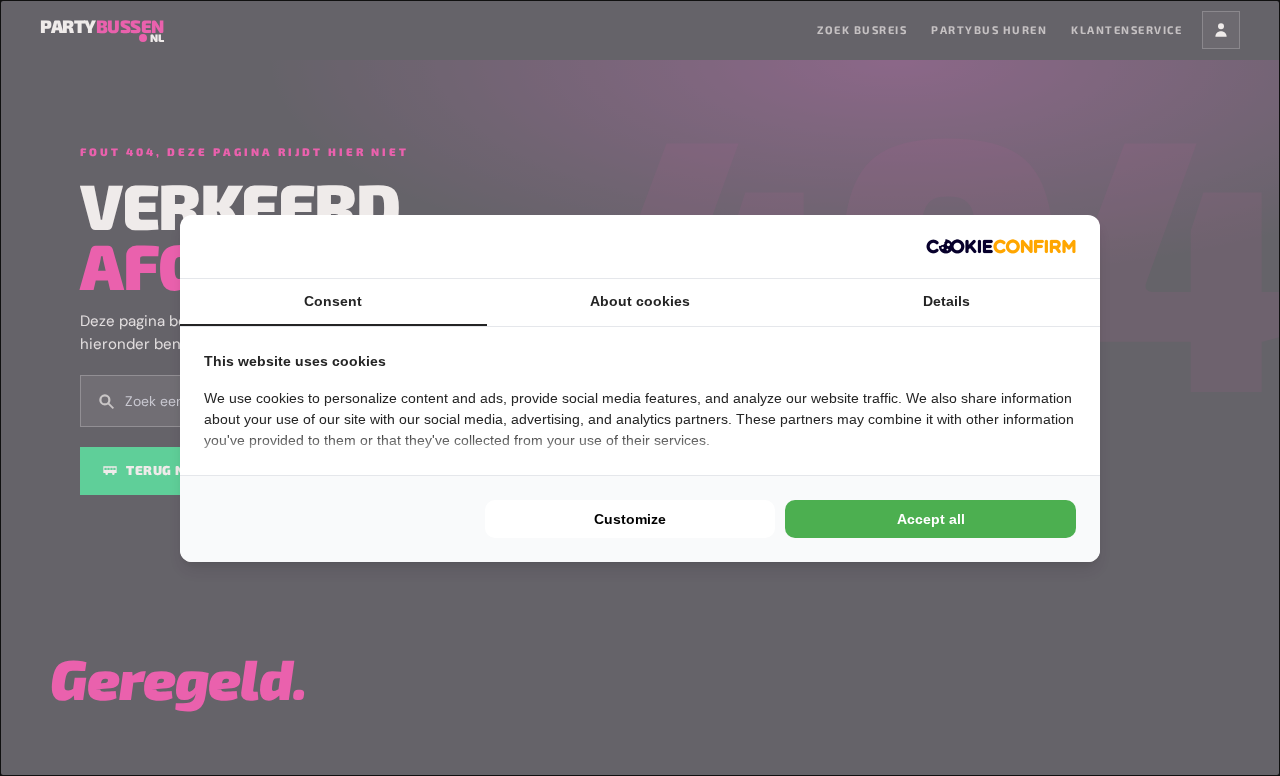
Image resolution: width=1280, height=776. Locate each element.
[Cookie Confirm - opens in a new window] (1001, 246)
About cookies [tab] (640, 301)
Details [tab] (946, 301)
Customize (630, 519)
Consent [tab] (333, 301)
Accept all (931, 519)
